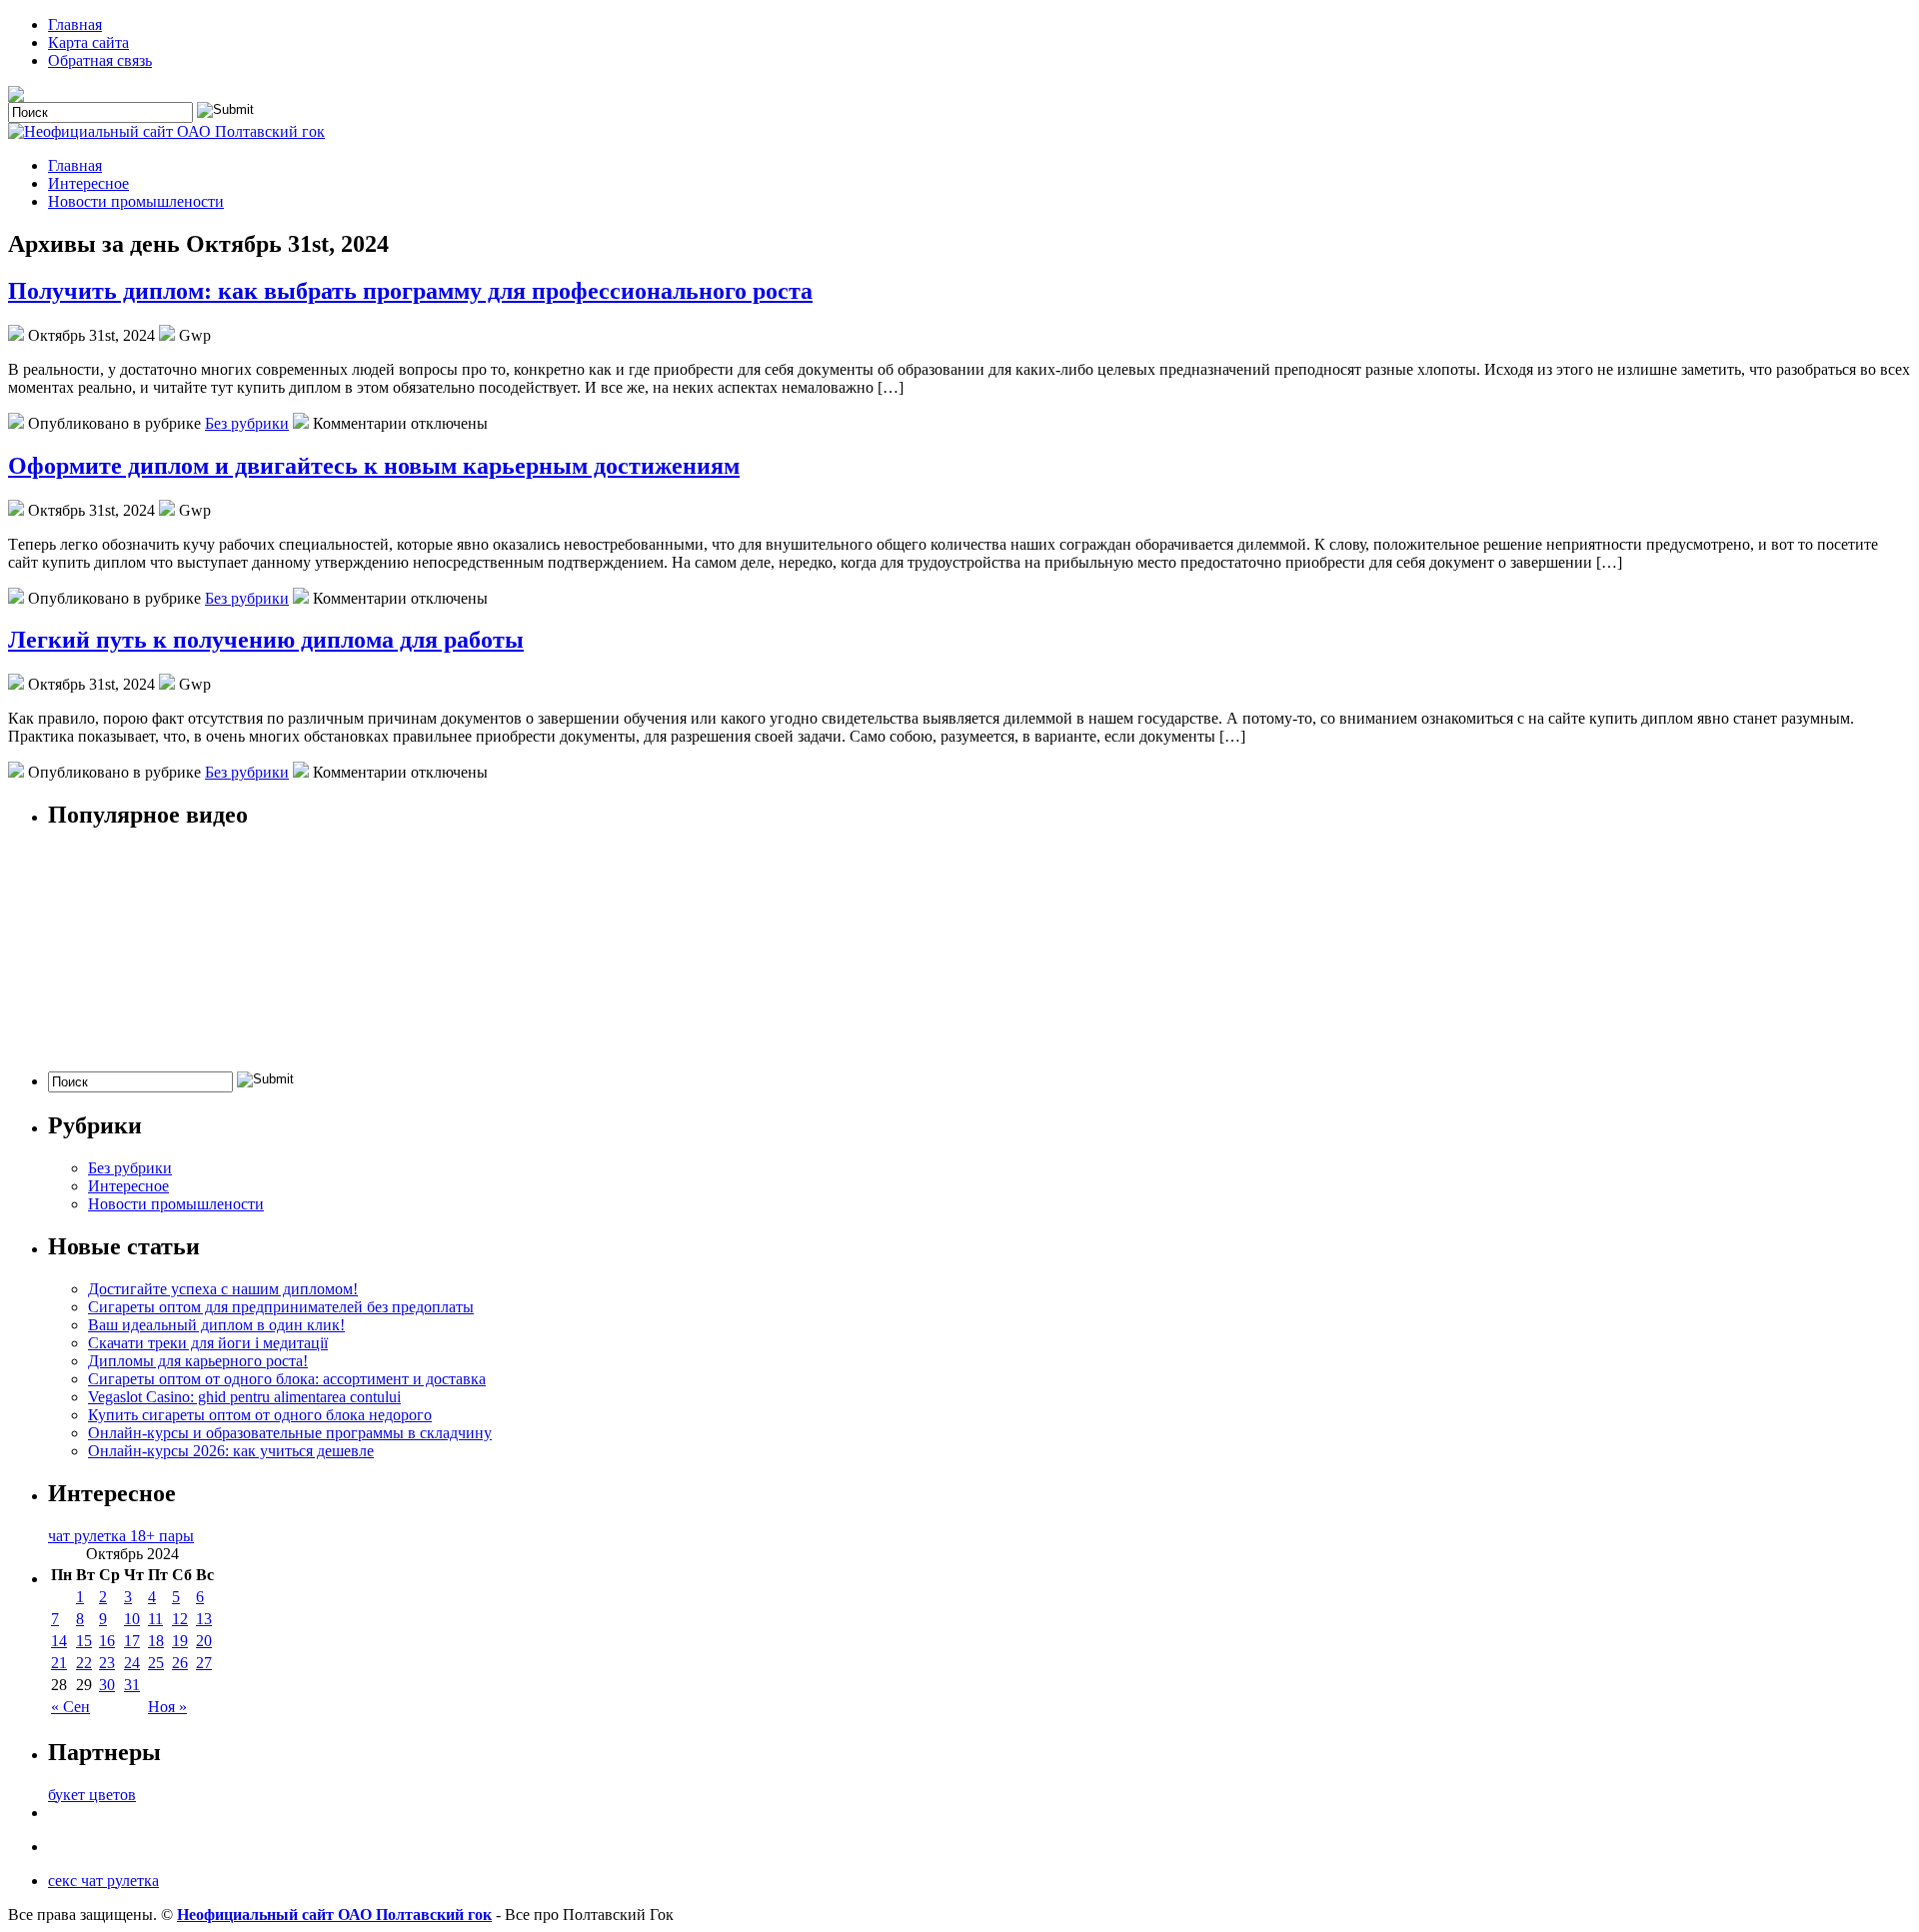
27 (204, 1663)
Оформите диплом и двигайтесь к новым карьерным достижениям (374, 466)
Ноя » (167, 1707)
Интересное (88, 183)
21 (59, 1663)
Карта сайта (88, 42)
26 (180, 1663)
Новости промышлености (136, 201)
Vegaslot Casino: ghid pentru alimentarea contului (244, 1397)
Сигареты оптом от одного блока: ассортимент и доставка (287, 1379)
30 (107, 1685)
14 (59, 1641)
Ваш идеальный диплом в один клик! (216, 1325)
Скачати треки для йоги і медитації (208, 1343)
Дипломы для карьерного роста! (198, 1361)
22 (84, 1663)
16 (107, 1641)
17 (132, 1641)
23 (107, 1663)
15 (84, 1641)
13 (204, 1619)
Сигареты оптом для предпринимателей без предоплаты (281, 1307)
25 (156, 1663)
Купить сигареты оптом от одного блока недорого (260, 1415)
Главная (75, 24)
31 (132, 1685)
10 (132, 1619)
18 (156, 1641)
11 (155, 1619)
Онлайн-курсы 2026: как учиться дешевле (231, 1451)
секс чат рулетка (103, 1881)
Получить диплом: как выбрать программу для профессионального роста (410, 291)
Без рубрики (247, 423)
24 (132, 1663)
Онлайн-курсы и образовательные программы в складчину (290, 1433)
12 (180, 1619)
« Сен (70, 1707)
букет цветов (92, 1795)
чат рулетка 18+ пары (121, 1536)
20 (204, 1641)
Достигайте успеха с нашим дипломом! (223, 1289)
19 (180, 1641)
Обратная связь (100, 60)
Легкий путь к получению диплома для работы (266, 640)
